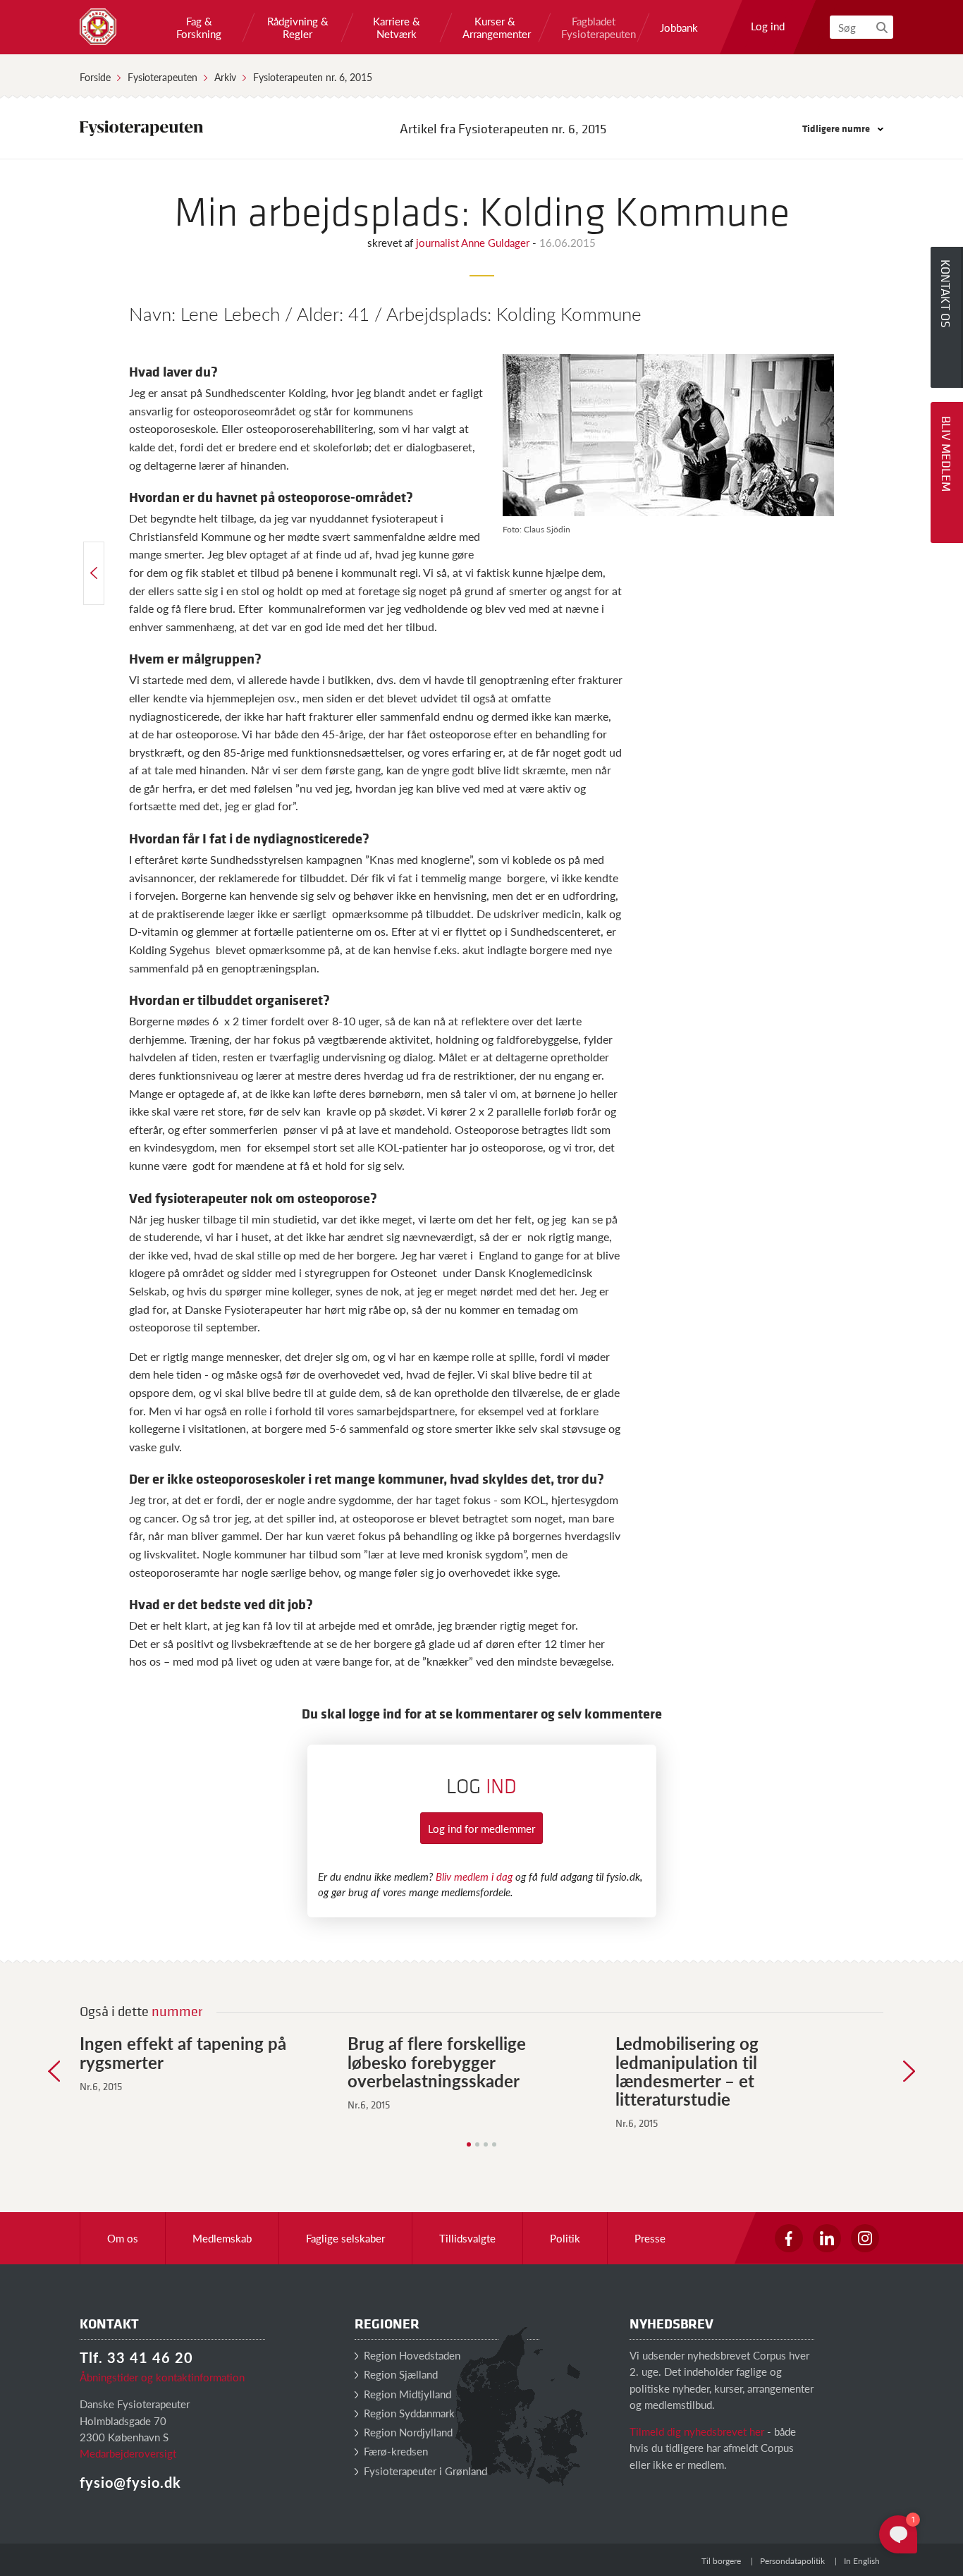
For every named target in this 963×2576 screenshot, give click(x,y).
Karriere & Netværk (397, 28)
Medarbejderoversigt (128, 2453)
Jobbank (679, 28)
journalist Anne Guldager (474, 242)
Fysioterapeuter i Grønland (424, 2471)
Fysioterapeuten (162, 77)
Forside (95, 77)
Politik (565, 2238)
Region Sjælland (399, 2374)
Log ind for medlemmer (481, 1828)
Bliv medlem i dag (474, 1876)
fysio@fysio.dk (130, 2482)
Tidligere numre (837, 128)
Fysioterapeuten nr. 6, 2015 (313, 77)
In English (862, 2561)
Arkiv (225, 77)
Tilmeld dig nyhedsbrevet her (697, 2431)
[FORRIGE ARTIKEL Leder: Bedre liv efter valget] (94, 573)
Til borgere (721, 2561)
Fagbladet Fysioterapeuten (594, 28)
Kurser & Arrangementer (495, 28)
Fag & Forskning (199, 28)
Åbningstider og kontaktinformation (162, 2377)
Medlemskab (222, 2238)
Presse (650, 2238)
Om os (123, 2238)
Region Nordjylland (407, 2432)
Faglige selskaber (345, 2238)
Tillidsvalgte (467, 2238)
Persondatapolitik (792, 2561)
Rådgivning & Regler (298, 28)
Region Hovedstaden (411, 2355)
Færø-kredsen (394, 2451)
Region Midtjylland (406, 2394)
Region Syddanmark (408, 2413)
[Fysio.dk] (98, 27)
